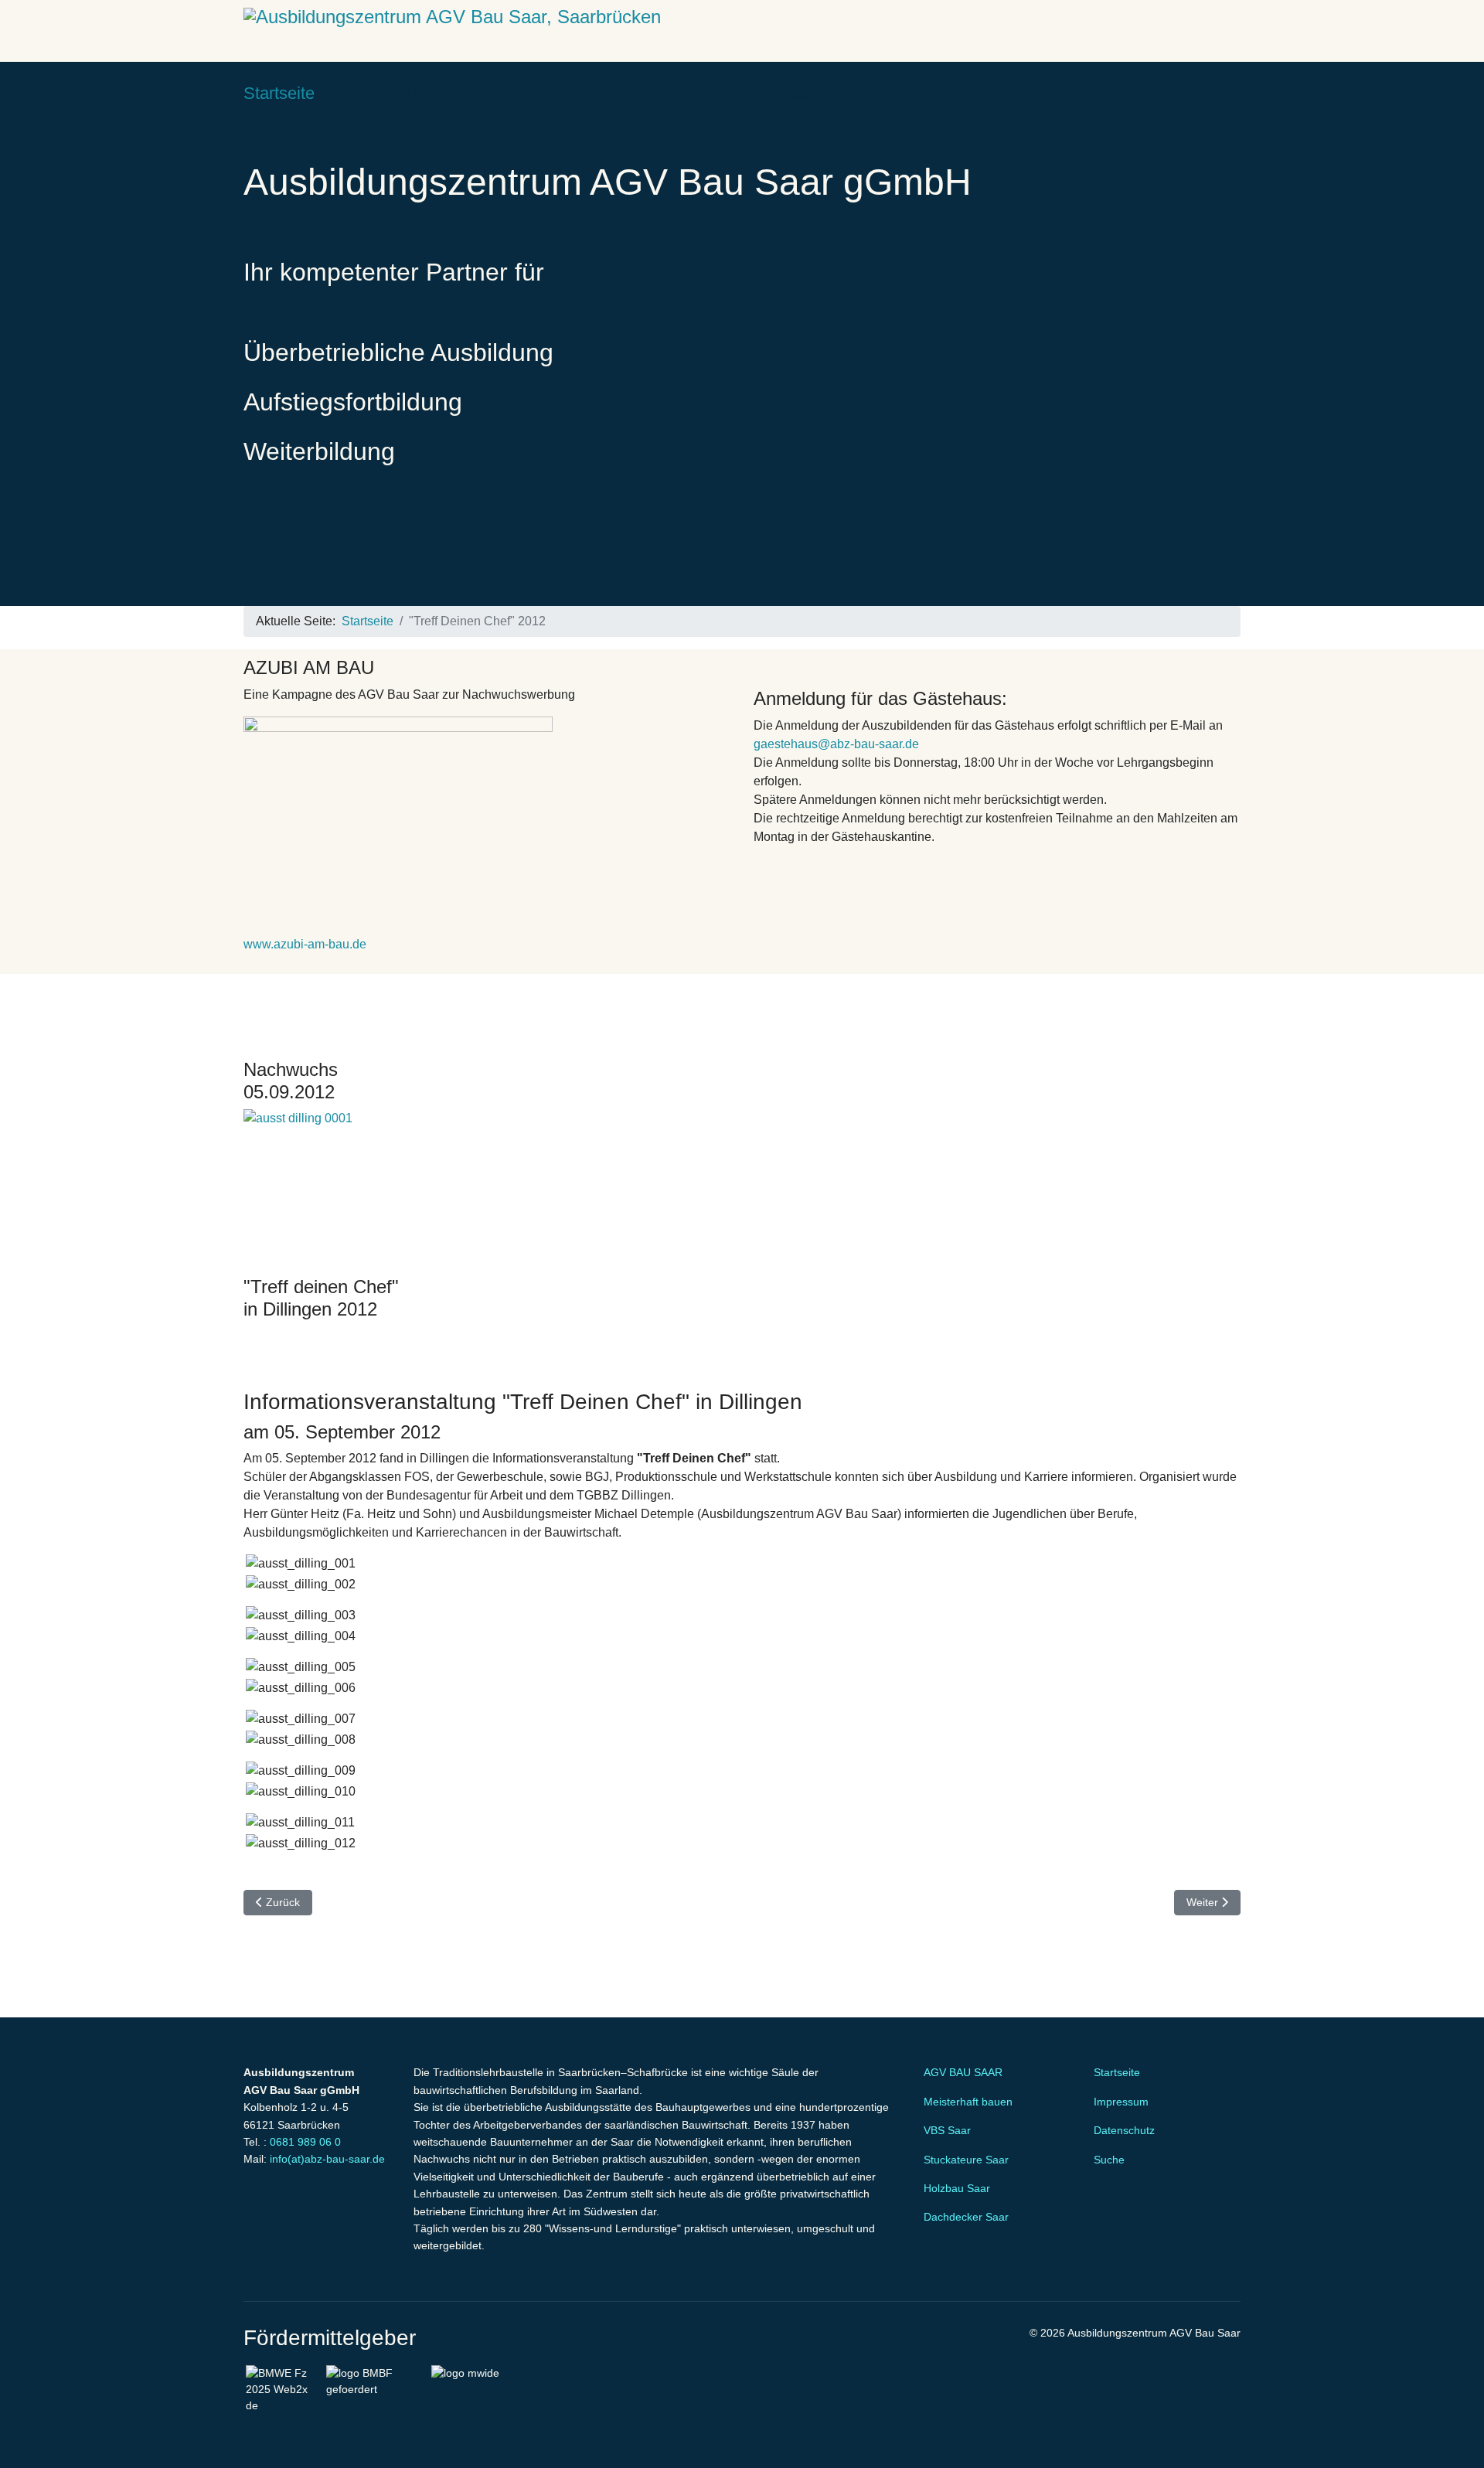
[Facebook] (1186, 93)
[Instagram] (1236, 93)
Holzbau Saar (957, 2188)
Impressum (1121, 2102)
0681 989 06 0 (305, 2142)
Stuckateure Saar (966, 2160)
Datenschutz (1124, 2130)
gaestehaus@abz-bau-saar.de (836, 744)
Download (779, 93)
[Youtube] (1211, 93)
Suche (1109, 2160)
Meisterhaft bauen (968, 2102)
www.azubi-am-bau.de (305, 944)
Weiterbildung (647, 93)
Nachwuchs (381, 93)
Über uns (873, 93)
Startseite (279, 93)
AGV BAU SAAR (963, 2072)
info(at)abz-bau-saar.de (327, 2159)
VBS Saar (947, 2130)
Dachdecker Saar (966, 2217)
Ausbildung (510, 93)
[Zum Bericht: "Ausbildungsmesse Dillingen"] (742, 1186)
